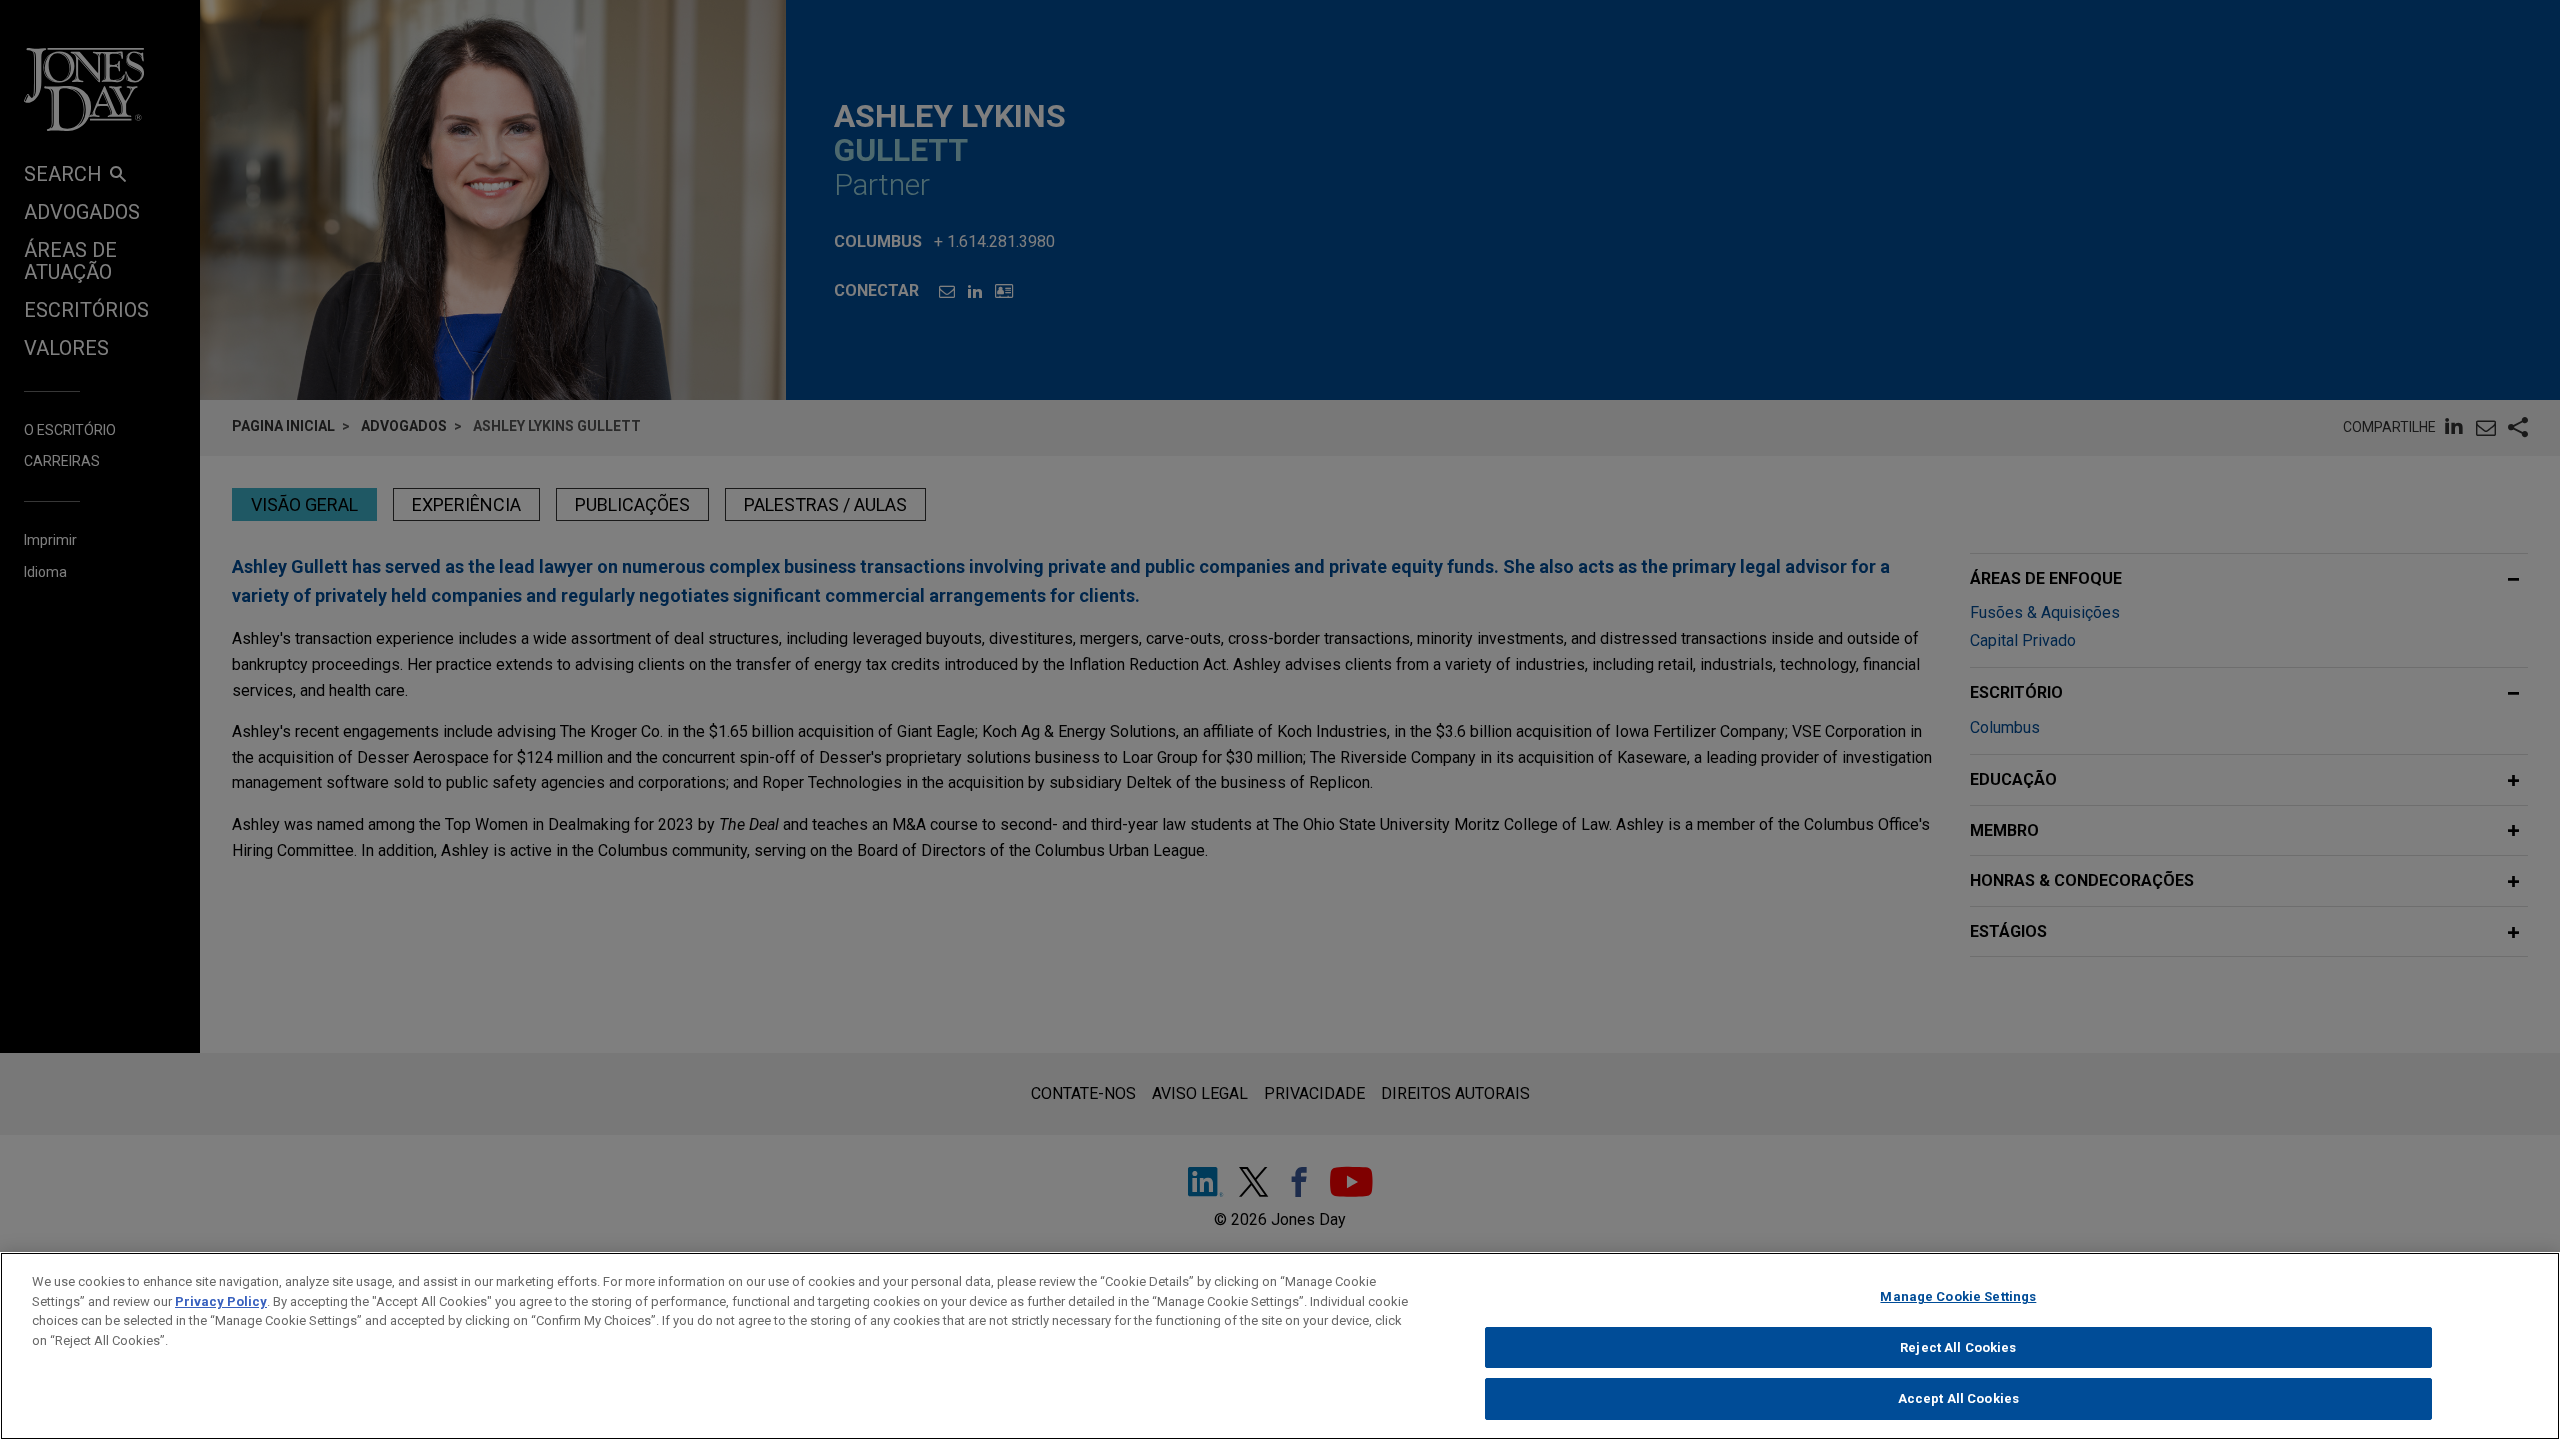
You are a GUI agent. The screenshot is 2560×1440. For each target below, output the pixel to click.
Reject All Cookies (1958, 1347)
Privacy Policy (221, 1301)
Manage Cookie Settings (1958, 1296)
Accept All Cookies (1958, 1398)
